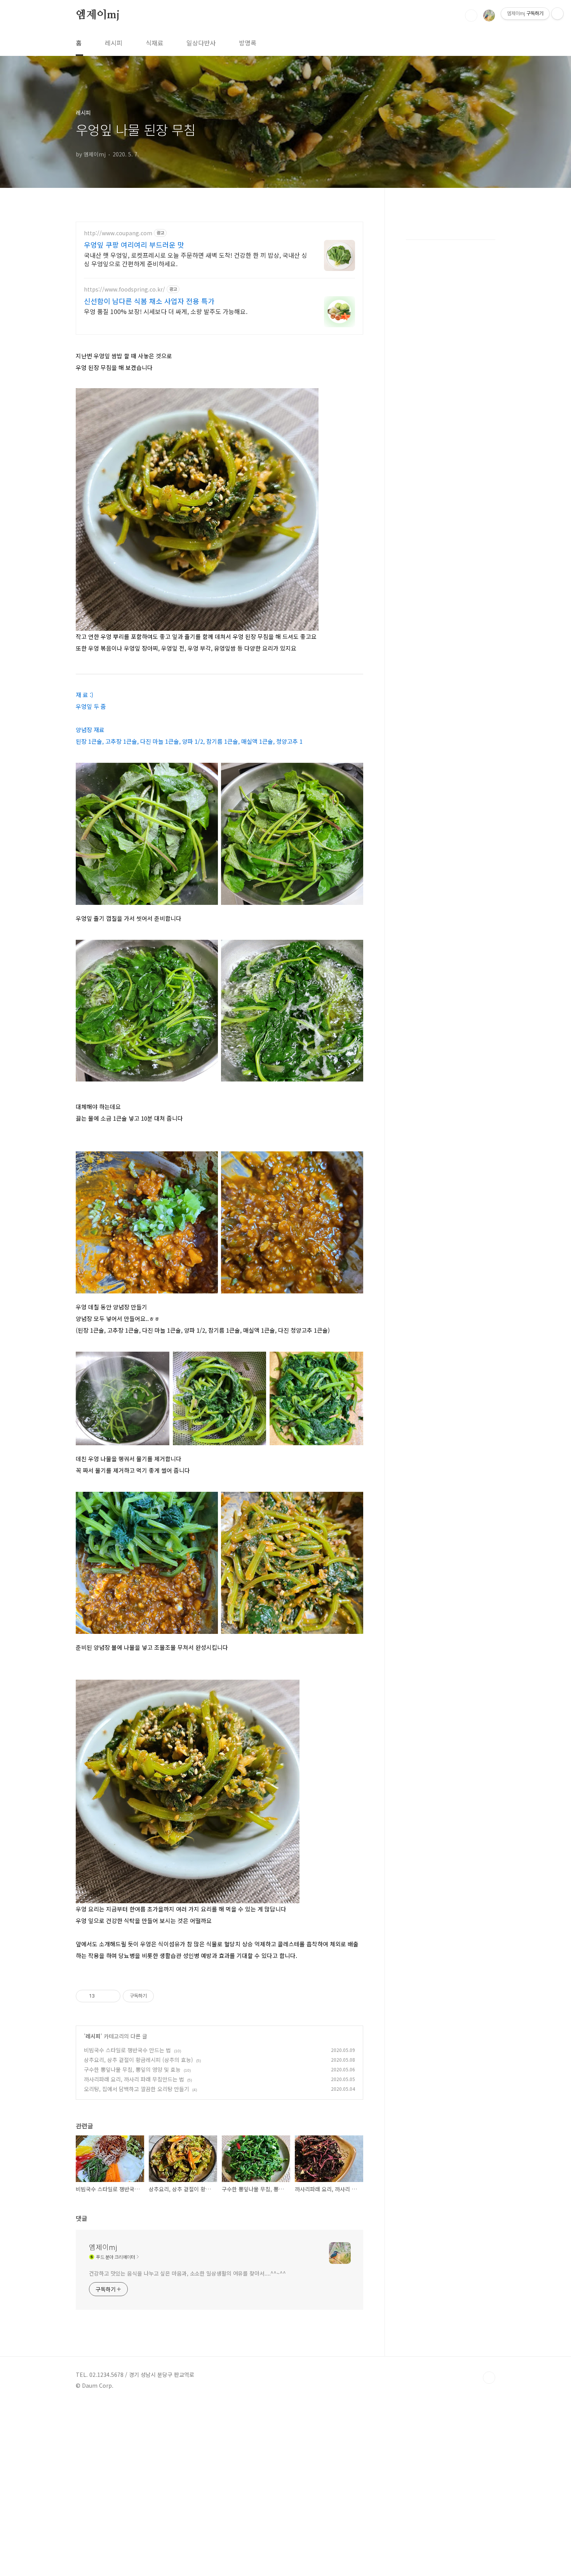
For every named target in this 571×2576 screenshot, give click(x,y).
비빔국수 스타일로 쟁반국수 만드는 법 (127, 2050)
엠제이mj (98, 15)
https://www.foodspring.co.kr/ (124, 289)
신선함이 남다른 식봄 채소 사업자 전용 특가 (149, 301)
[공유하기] (102, 1996)
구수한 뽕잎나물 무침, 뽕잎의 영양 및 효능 (132, 2069)
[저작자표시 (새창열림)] (157, 1996)
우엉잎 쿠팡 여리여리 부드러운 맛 (134, 245)
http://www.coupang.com (118, 233)
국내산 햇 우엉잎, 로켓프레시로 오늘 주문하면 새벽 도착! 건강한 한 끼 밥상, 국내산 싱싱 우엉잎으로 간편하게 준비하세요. (196, 259)
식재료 (154, 43)
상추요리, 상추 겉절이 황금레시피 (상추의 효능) (138, 2060)
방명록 (248, 43)
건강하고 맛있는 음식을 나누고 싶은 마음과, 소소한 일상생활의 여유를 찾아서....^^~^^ (187, 2273)
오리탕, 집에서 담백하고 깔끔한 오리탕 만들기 (137, 2089)
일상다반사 (201, 43)
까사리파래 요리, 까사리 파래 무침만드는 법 (134, 2079)
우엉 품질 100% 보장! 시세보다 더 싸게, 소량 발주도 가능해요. (166, 311)
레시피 (114, 43)
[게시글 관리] (112, 1996)
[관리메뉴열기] (557, 14)
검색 (471, 16)
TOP (489, 2378)
